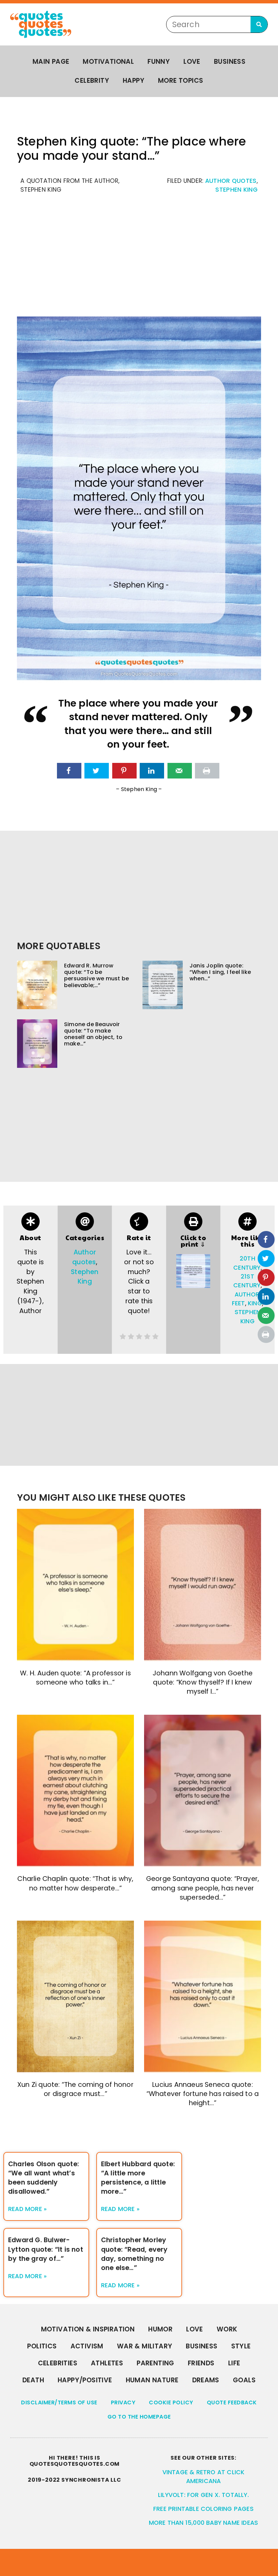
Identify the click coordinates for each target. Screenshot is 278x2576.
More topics (181, 81)
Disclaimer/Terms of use (59, 2402)
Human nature (152, 2380)
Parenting (155, 2363)
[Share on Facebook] (69, 771)
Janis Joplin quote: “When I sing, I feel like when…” (220, 972)
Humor (160, 2329)
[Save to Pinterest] (124, 771)
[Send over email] (180, 771)
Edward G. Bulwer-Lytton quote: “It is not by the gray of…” (46, 2249)
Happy (134, 81)
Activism (87, 2346)
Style (241, 2346)
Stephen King (236, 190)
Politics (42, 2346)
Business (230, 62)
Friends (201, 2363)
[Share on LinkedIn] (152, 771)
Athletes (107, 2363)
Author (247, 1294)
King (255, 1303)
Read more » (27, 2209)
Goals (244, 2380)
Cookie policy (171, 2402)
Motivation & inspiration (88, 2329)
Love (192, 62)
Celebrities (58, 2363)
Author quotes (231, 181)
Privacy (123, 2402)
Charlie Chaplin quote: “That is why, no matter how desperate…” (75, 1883)
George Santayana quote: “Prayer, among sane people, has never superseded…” (203, 1888)
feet (239, 1303)
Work (227, 2329)
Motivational (108, 62)
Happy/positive (85, 2380)
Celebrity (92, 81)
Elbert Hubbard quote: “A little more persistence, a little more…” (138, 2178)
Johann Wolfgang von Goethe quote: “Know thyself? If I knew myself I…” (203, 1682)
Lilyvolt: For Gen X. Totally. (203, 2495)
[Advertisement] (139, 259)
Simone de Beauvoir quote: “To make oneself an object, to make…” (93, 1034)
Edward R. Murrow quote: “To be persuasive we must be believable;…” (96, 975)
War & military (145, 2346)
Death (33, 2380)
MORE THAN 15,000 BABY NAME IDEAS (203, 2523)
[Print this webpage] (207, 771)
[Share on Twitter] (97, 771)
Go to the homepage (139, 2417)
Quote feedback (232, 2402)
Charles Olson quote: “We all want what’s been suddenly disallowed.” (44, 2178)
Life (234, 2363)
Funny (159, 62)
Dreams (206, 2380)
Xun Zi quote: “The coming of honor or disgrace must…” (75, 2089)
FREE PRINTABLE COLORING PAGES (203, 2509)
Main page (51, 62)
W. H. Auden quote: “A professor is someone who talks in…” (75, 1678)
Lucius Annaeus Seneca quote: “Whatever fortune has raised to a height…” (203, 2094)
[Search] (259, 24)
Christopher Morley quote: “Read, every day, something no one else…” (134, 2254)
